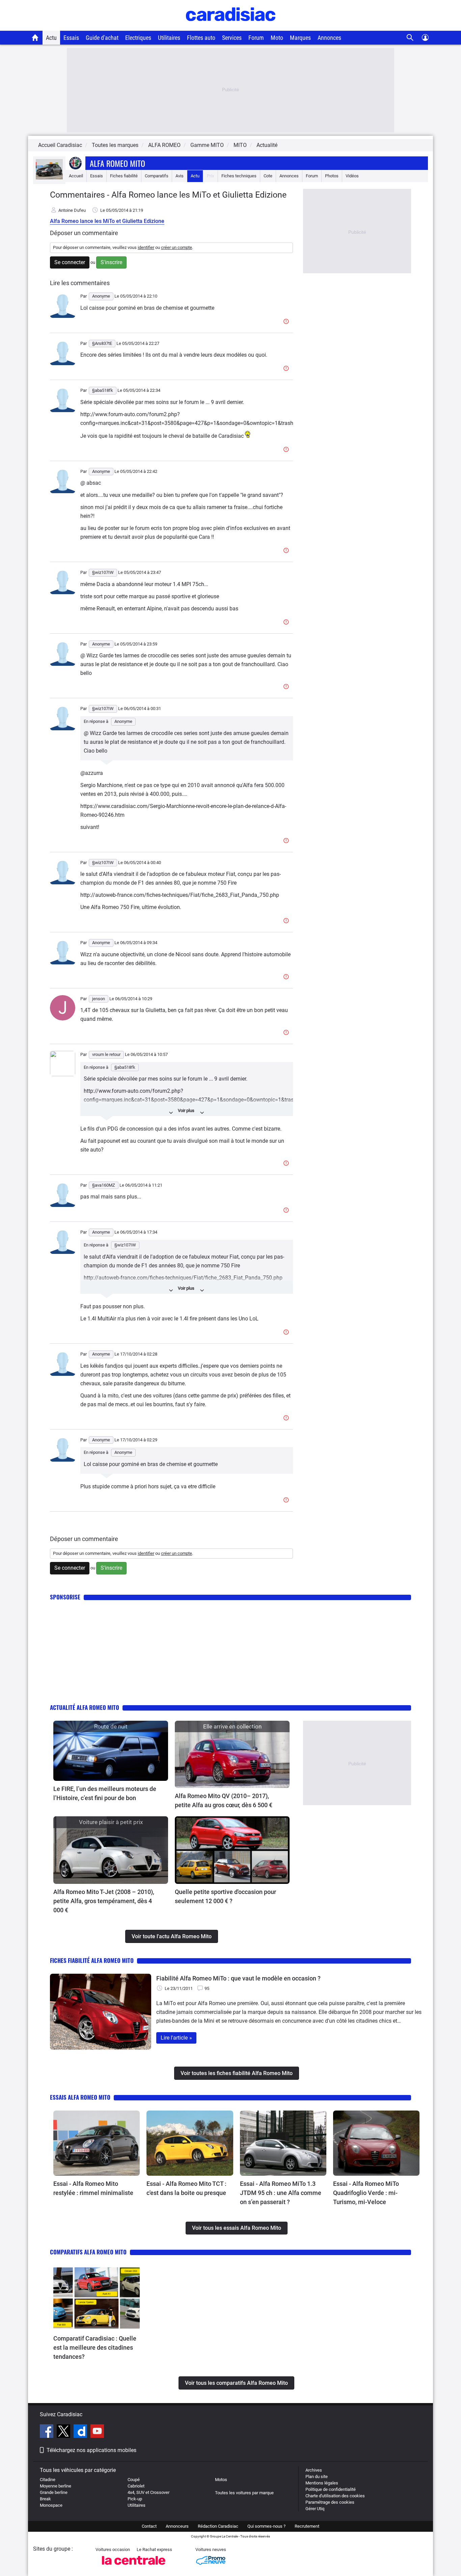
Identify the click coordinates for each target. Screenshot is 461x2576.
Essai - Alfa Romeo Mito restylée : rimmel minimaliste (93, 2188)
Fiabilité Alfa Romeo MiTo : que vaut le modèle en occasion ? (238, 1978)
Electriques (138, 38)
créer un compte (177, 247)
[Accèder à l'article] (111, 1751)
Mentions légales (322, 2483)
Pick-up (135, 2499)
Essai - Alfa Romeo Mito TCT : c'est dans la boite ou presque (186, 2188)
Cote (268, 176)
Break (45, 2499)
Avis (180, 176)
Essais (71, 38)
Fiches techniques (239, 176)
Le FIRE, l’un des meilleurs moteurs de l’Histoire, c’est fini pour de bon (105, 1793)
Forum (256, 38)
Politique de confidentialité (331, 2489)
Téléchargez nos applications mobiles (91, 2450)
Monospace (51, 2505)
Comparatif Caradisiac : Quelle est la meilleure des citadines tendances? (95, 2347)
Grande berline (54, 2492)
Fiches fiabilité (124, 176)
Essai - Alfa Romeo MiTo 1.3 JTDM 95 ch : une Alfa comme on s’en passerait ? (281, 2193)
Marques (300, 38)
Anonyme (123, 721)
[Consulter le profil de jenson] (63, 1019)
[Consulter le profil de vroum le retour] (63, 1075)
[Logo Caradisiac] (231, 27)
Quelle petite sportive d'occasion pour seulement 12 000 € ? (225, 1896)
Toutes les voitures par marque (244, 2493)
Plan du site (317, 2477)
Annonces (329, 38)
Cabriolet (136, 2486)
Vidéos (352, 176)
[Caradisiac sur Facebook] (47, 2432)
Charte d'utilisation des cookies (335, 2496)
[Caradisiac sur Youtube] (97, 2432)
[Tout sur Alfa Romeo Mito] (49, 178)
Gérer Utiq (315, 2509)
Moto (277, 38)
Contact (149, 2526)
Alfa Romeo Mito (117, 163)
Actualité (267, 145)
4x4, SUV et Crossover (148, 2492)
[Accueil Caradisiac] (35, 37)
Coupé (134, 2480)
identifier (146, 247)
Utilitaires (169, 38)
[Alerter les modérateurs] (287, 322)
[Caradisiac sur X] (64, 2432)
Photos (332, 176)
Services (232, 38)
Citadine (48, 2480)
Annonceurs (177, 2526)
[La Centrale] (134, 2567)
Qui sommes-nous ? (266, 2526)
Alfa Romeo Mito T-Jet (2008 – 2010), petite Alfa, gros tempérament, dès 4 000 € (104, 1901)
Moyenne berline (56, 2486)
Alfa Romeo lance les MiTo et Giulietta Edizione (107, 221)
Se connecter (70, 262)
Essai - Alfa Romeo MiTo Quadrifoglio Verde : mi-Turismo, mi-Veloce (366, 2193)
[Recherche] (410, 38)
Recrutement (307, 2526)
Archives (314, 2470)
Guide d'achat (102, 38)
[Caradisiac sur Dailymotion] (81, 2432)
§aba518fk (125, 1067)
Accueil (76, 176)
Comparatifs (157, 176)
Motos (221, 2480)
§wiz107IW (125, 1245)
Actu (51, 38)
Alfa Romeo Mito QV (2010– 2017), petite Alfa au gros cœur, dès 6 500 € (224, 1800)
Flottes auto (201, 38)
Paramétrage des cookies (330, 2502)
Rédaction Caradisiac (218, 2526)
